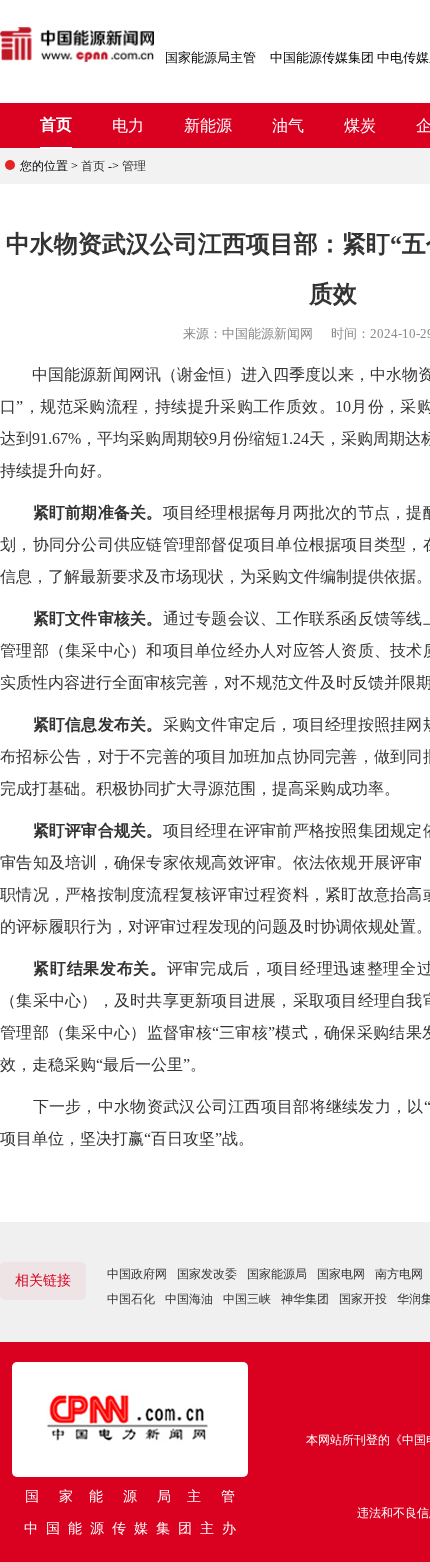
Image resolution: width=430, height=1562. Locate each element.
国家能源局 (277, 1274)
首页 (56, 124)
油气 (288, 125)
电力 (128, 125)
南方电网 (399, 1274)
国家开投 (363, 1299)
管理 (134, 166)
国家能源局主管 (210, 57)
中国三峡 (247, 1299)
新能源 (208, 125)
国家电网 (341, 1274)
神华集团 (305, 1299)
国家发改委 (207, 1274)
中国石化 (131, 1299)
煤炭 (360, 125)
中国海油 (189, 1299)
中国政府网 (137, 1274)
